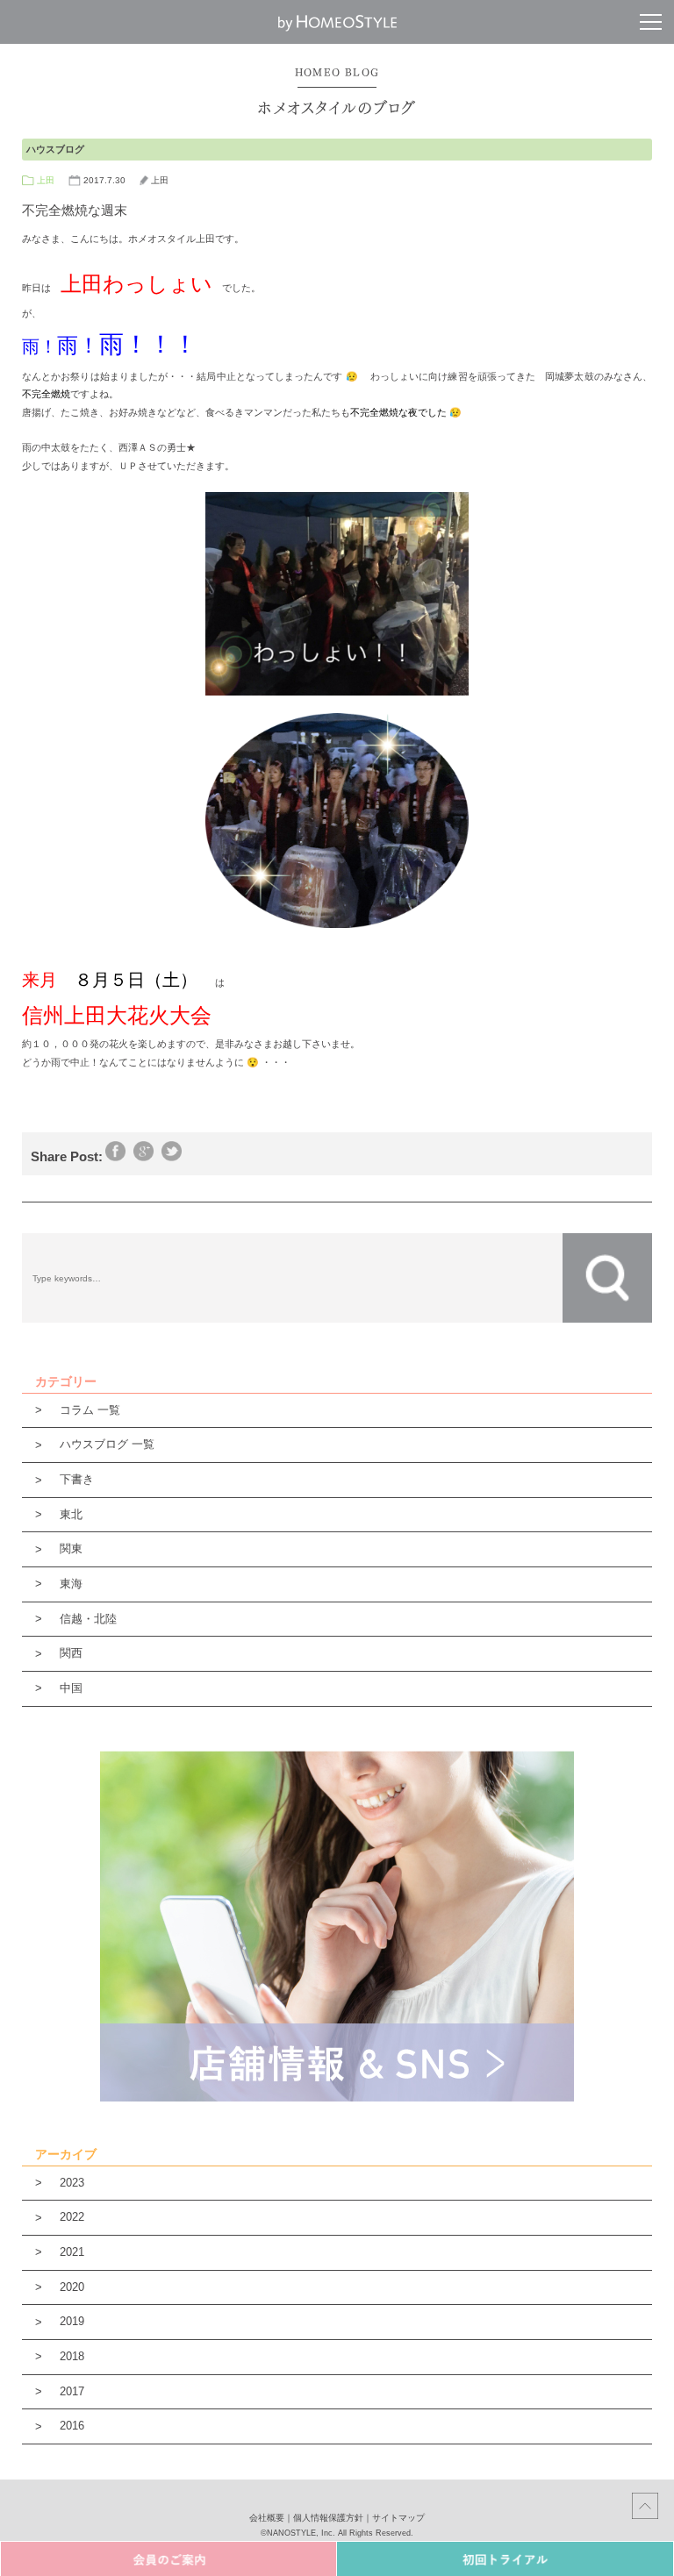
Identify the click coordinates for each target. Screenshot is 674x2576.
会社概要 (267, 2518)
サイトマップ (398, 2518)
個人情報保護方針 (328, 2518)
